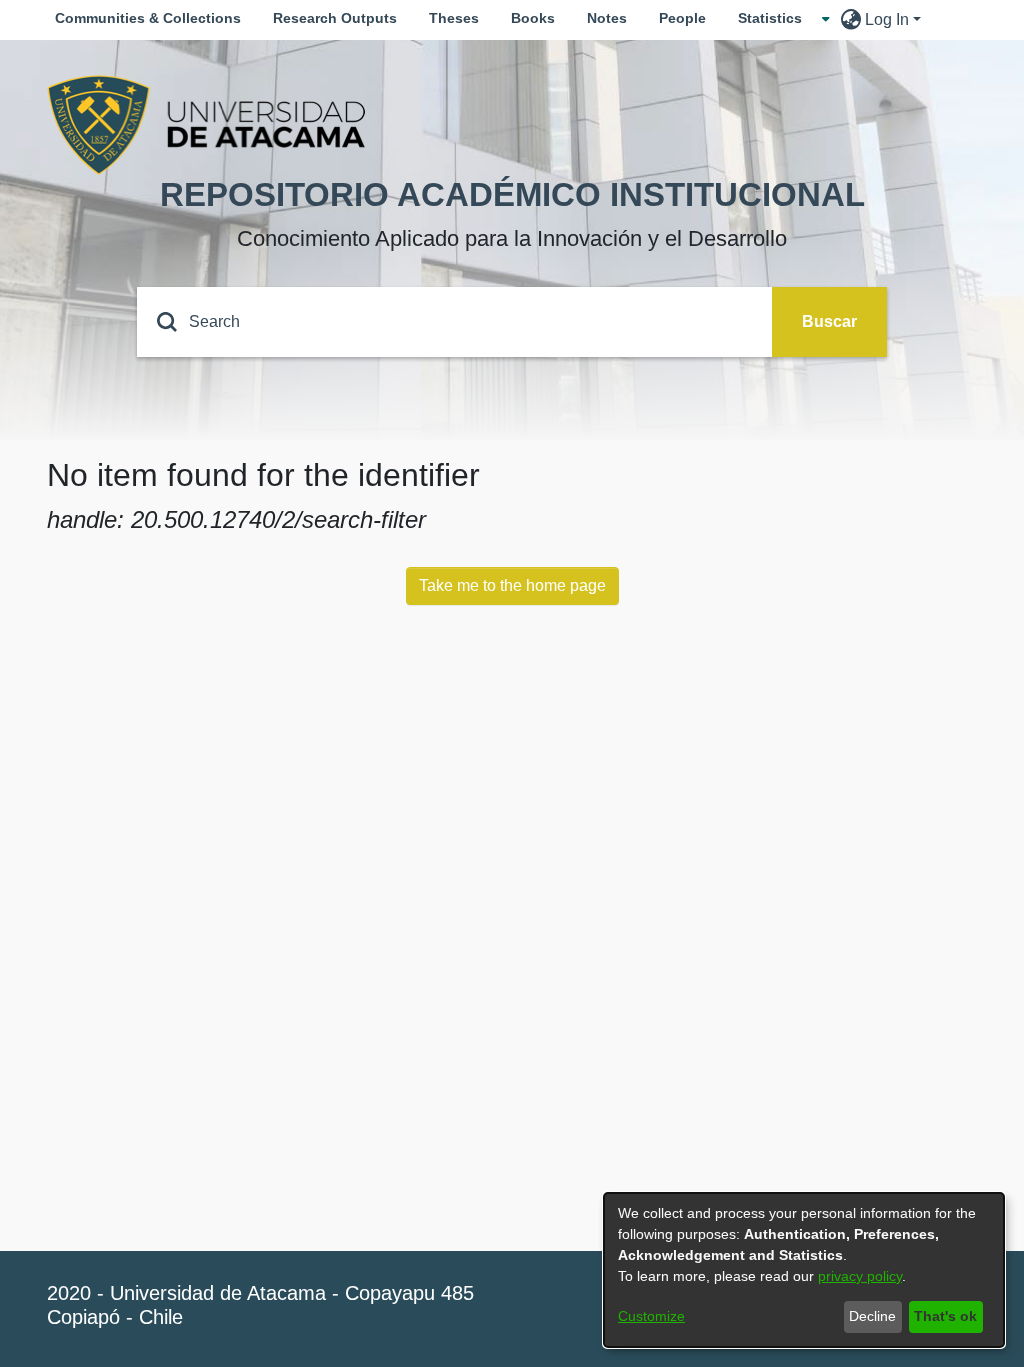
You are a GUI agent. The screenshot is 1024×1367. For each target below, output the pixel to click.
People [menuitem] (682, 18)
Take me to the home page (512, 585)
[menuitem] (776, 18)
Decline (872, 1316)
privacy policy (860, 1276)
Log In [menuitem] (887, 19)
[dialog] (804, 1270)
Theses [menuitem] (454, 18)
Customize (651, 1316)
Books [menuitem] (533, 18)
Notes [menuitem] (607, 18)
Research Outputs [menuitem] (335, 18)
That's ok (945, 1316)
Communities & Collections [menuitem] (148, 18)
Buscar (829, 321)
